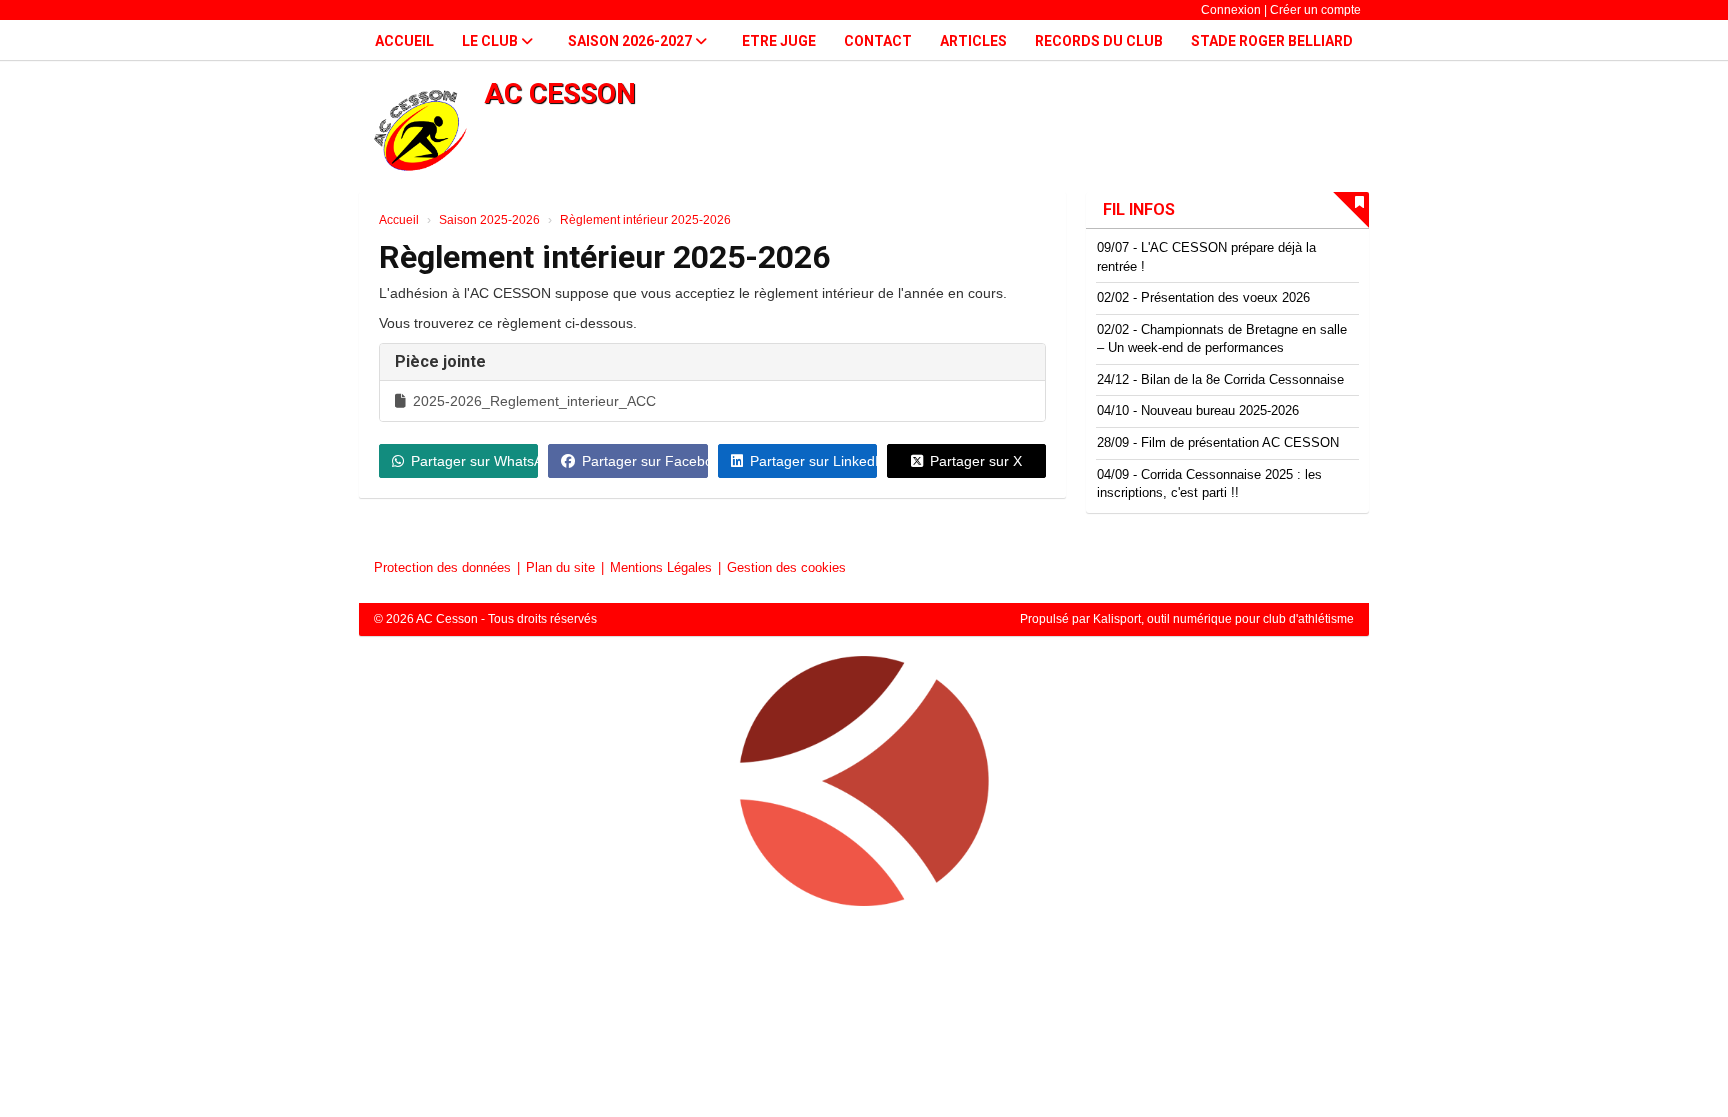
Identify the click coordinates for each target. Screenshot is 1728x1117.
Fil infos (1139, 209)
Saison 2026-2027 (631, 41)
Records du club (1099, 41)
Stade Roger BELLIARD (1272, 41)
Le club (491, 41)
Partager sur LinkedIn (813, 461)
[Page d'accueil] (419, 130)
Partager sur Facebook (644, 461)
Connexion (1231, 10)
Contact (878, 41)
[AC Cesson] (864, 789)
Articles (973, 41)
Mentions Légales (661, 567)
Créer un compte (1315, 10)
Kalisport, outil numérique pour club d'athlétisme (1223, 619)
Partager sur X (976, 461)
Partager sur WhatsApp (474, 461)
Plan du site (560, 567)
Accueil (404, 41)
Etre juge (779, 41)
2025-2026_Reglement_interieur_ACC (534, 401)
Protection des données (442, 567)
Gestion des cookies (786, 567)
